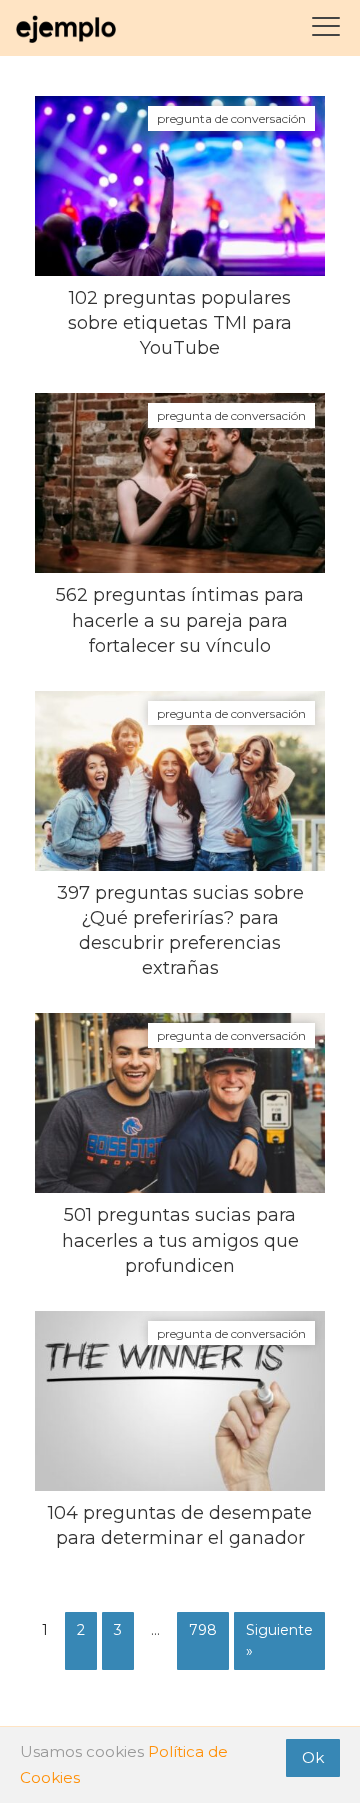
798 (203, 1630)
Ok (313, 1757)
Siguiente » (279, 1640)
